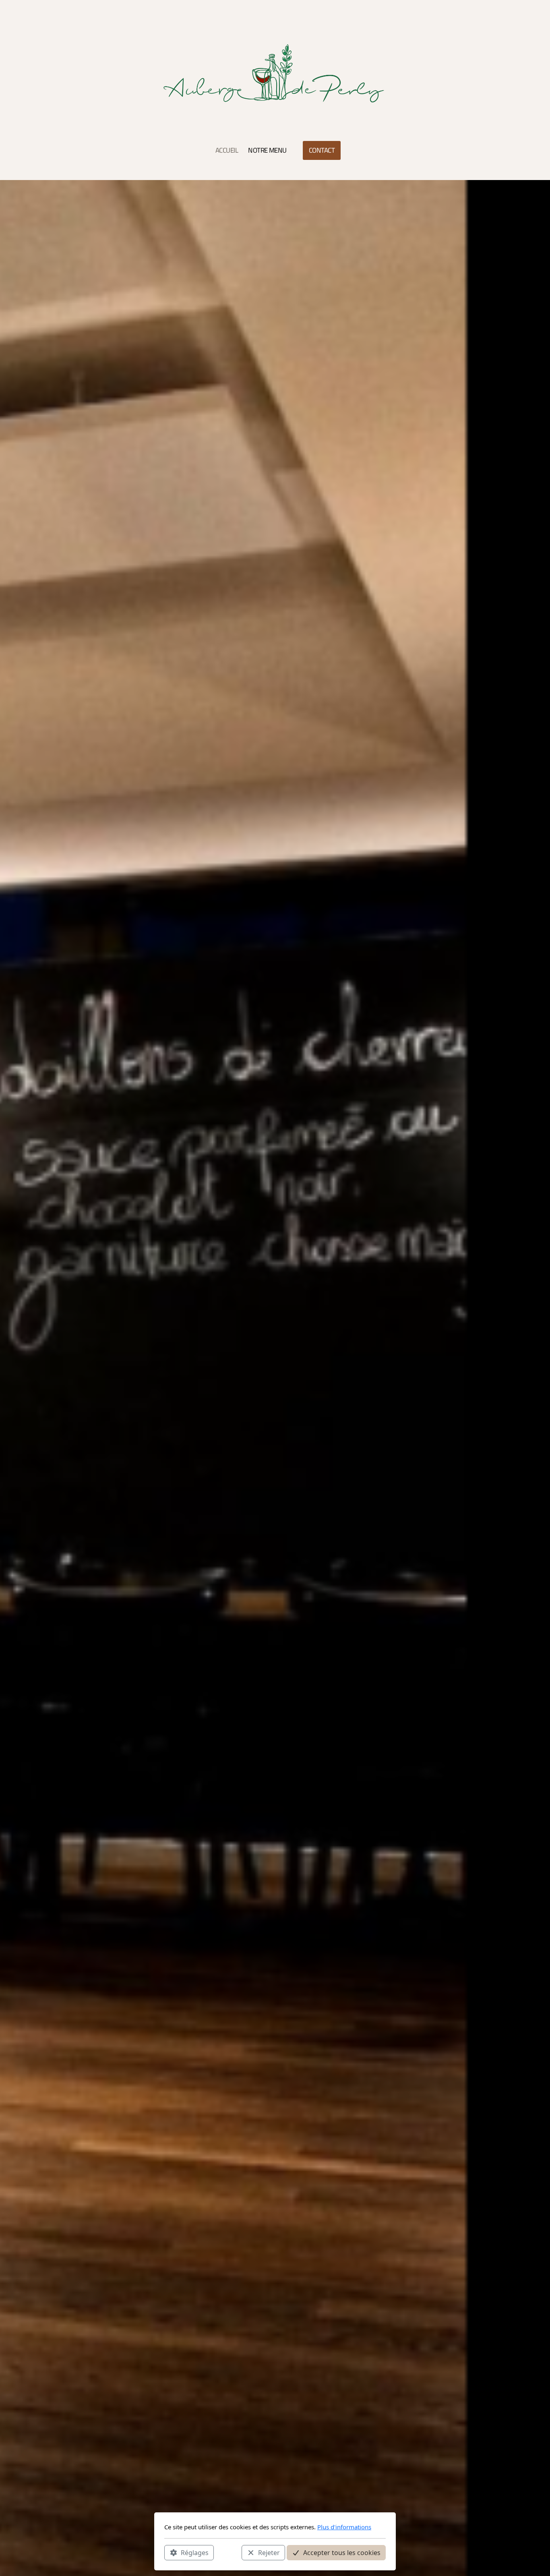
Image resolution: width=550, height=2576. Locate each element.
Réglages (195, 2552)
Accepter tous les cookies (342, 2552)
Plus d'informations (344, 2527)
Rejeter (269, 2552)
